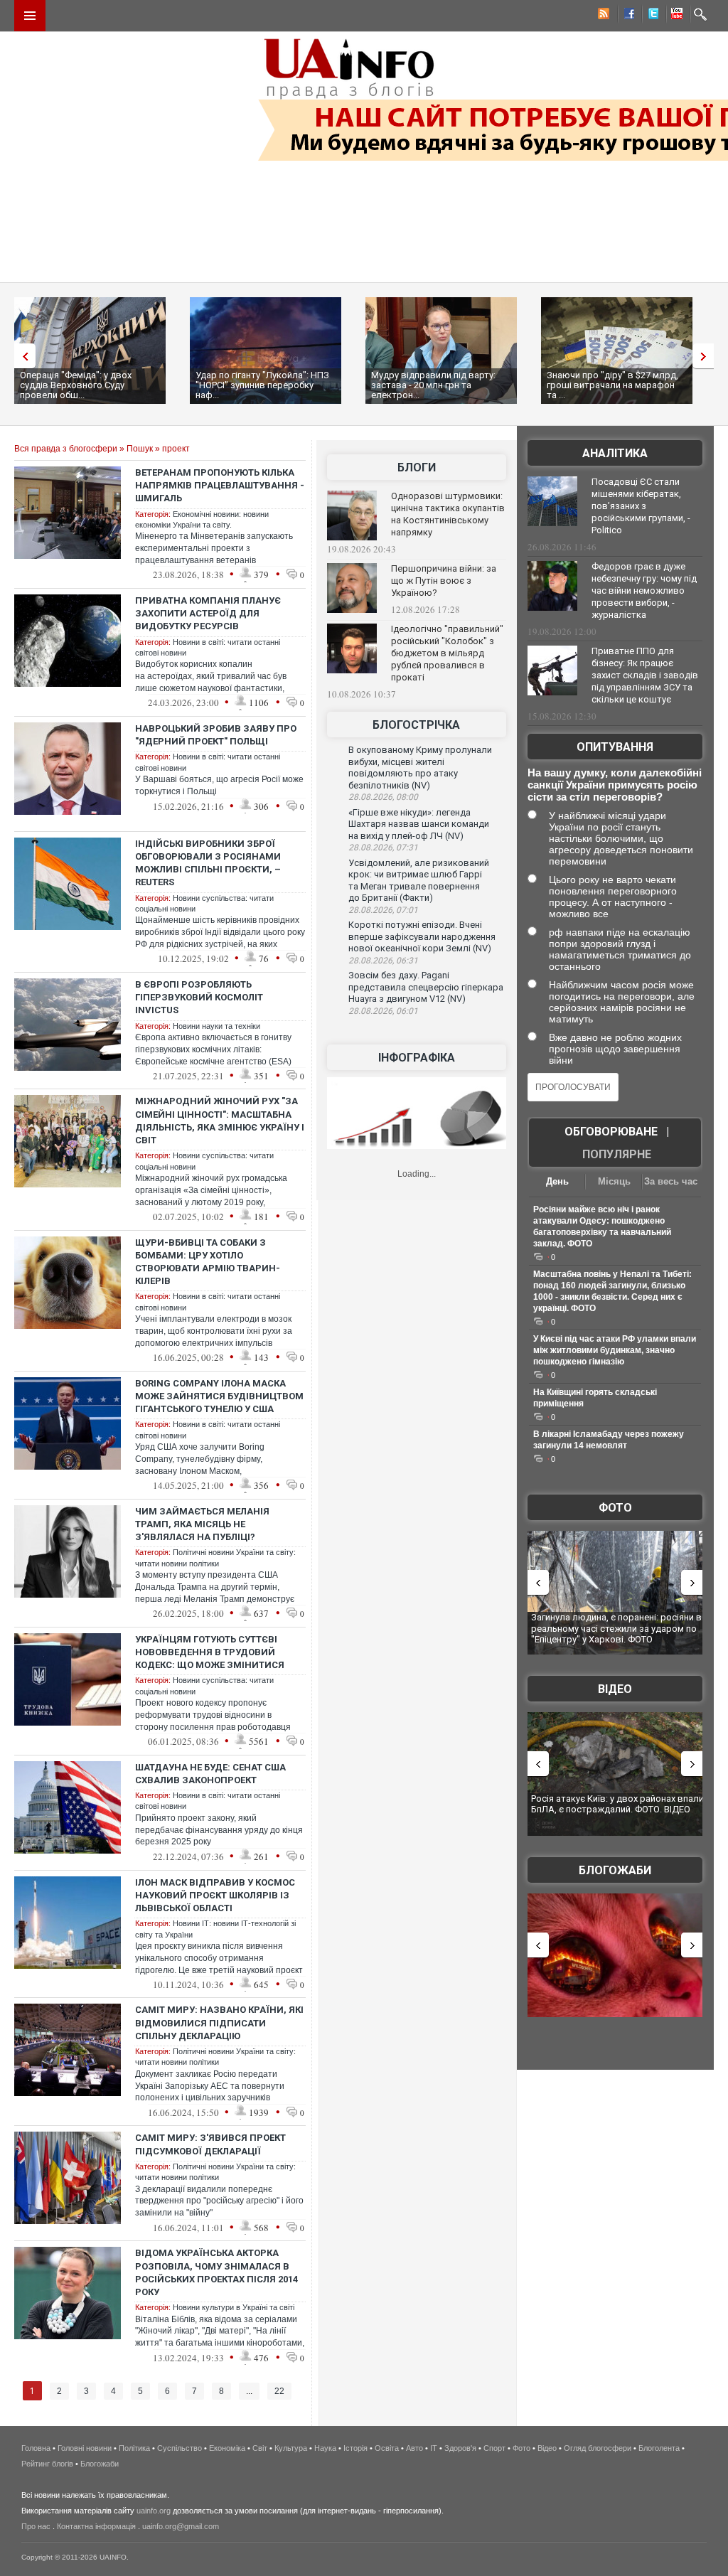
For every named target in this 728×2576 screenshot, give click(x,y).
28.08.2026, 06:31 (383, 961)
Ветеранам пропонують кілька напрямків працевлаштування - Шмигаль (220, 485)
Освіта (387, 2448)
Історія (355, 2448)
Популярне (617, 1154)
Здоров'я (460, 2448)
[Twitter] (651, 16)
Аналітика (615, 453)
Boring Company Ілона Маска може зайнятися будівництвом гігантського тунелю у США (219, 1396)
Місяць (614, 1181)
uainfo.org (154, 2511)
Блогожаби (615, 1870)
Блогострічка (416, 725)
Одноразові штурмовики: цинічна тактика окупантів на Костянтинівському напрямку (448, 514)
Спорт (494, 2448)
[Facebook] (626, 16)
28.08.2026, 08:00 (383, 797)
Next (707, 356)
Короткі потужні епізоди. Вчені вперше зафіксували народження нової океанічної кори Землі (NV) (422, 936)
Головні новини (85, 2448)
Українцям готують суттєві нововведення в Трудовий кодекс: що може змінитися (210, 1652)
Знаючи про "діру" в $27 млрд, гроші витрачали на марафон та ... (612, 385)
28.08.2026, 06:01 (383, 1011)
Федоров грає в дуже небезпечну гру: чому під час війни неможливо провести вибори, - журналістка (644, 590)
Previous (21, 356)
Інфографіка (417, 1058)
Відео (615, 1689)
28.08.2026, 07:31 (383, 848)
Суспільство (180, 2448)
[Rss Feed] (602, 16)
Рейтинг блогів (47, 2464)
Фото (615, 1508)
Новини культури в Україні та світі (234, 2307)
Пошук (140, 449)
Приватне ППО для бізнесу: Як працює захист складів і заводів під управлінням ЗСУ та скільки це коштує (645, 675)
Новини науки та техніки (216, 1026)
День (557, 1181)
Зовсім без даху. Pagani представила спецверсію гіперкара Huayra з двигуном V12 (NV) (426, 987)
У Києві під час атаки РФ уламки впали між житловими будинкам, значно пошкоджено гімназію (615, 1350)
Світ (260, 2448)
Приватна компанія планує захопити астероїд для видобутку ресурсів (208, 613)
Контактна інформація (96, 2526)
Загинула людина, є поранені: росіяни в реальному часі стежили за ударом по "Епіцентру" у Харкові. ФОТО (616, 1628)
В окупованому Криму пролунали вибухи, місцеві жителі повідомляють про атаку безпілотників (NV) (420, 768)
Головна (36, 2448)
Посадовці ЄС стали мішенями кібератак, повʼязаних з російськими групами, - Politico (641, 506)
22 (279, 2391)
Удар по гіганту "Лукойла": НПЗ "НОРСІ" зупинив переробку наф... (262, 385)
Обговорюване (611, 1132)
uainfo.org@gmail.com (181, 2526)
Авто (414, 2448)
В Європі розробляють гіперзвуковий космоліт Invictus (199, 997)
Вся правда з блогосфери (66, 449)
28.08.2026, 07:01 (383, 910)
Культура (291, 2448)
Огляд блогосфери (598, 2448)
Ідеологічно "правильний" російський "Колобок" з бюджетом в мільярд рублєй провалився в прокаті (447, 653)
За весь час (671, 1181)
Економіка (227, 2448)
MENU (30, 16)
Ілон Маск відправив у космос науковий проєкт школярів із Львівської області (215, 1895)
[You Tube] (675, 16)
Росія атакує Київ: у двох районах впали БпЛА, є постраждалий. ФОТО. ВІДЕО (617, 1804)
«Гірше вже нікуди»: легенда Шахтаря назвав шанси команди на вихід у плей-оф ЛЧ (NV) (419, 824)
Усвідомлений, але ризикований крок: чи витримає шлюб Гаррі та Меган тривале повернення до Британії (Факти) (419, 881)
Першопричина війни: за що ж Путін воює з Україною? (444, 581)
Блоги (417, 467)
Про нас (36, 2526)
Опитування (615, 747)
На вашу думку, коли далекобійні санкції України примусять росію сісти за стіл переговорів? (615, 785)
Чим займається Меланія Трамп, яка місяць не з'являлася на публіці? (202, 1524)
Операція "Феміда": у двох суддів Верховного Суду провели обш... (76, 385)
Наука (325, 2448)
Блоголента (659, 2448)
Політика (134, 2448)
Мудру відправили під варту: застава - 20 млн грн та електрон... (433, 385)
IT (434, 2448)
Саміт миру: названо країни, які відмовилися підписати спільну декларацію (219, 2022)
